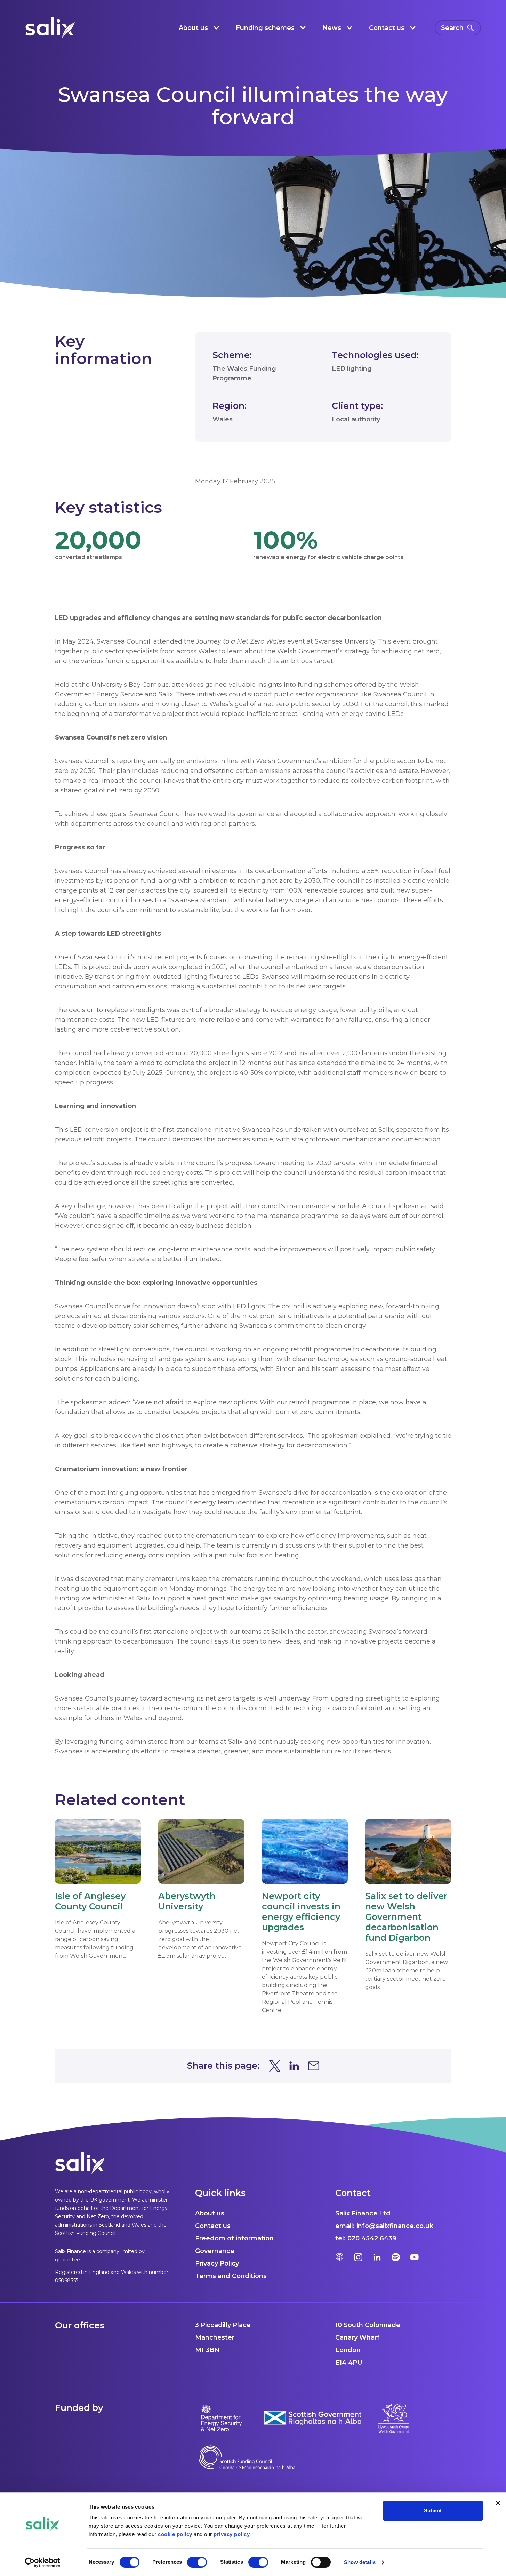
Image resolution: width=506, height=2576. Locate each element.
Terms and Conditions (231, 2276)
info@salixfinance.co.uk (395, 2226)
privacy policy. (232, 2534)
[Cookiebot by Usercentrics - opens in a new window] (42, 2562)
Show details (360, 2562)
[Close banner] (498, 2503)
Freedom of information (234, 2238)
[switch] (197, 2562)
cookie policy (175, 2534)
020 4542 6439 (372, 2238)
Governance (215, 2251)
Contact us (213, 2226)
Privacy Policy (217, 2263)
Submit (433, 2510)
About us (210, 2213)
